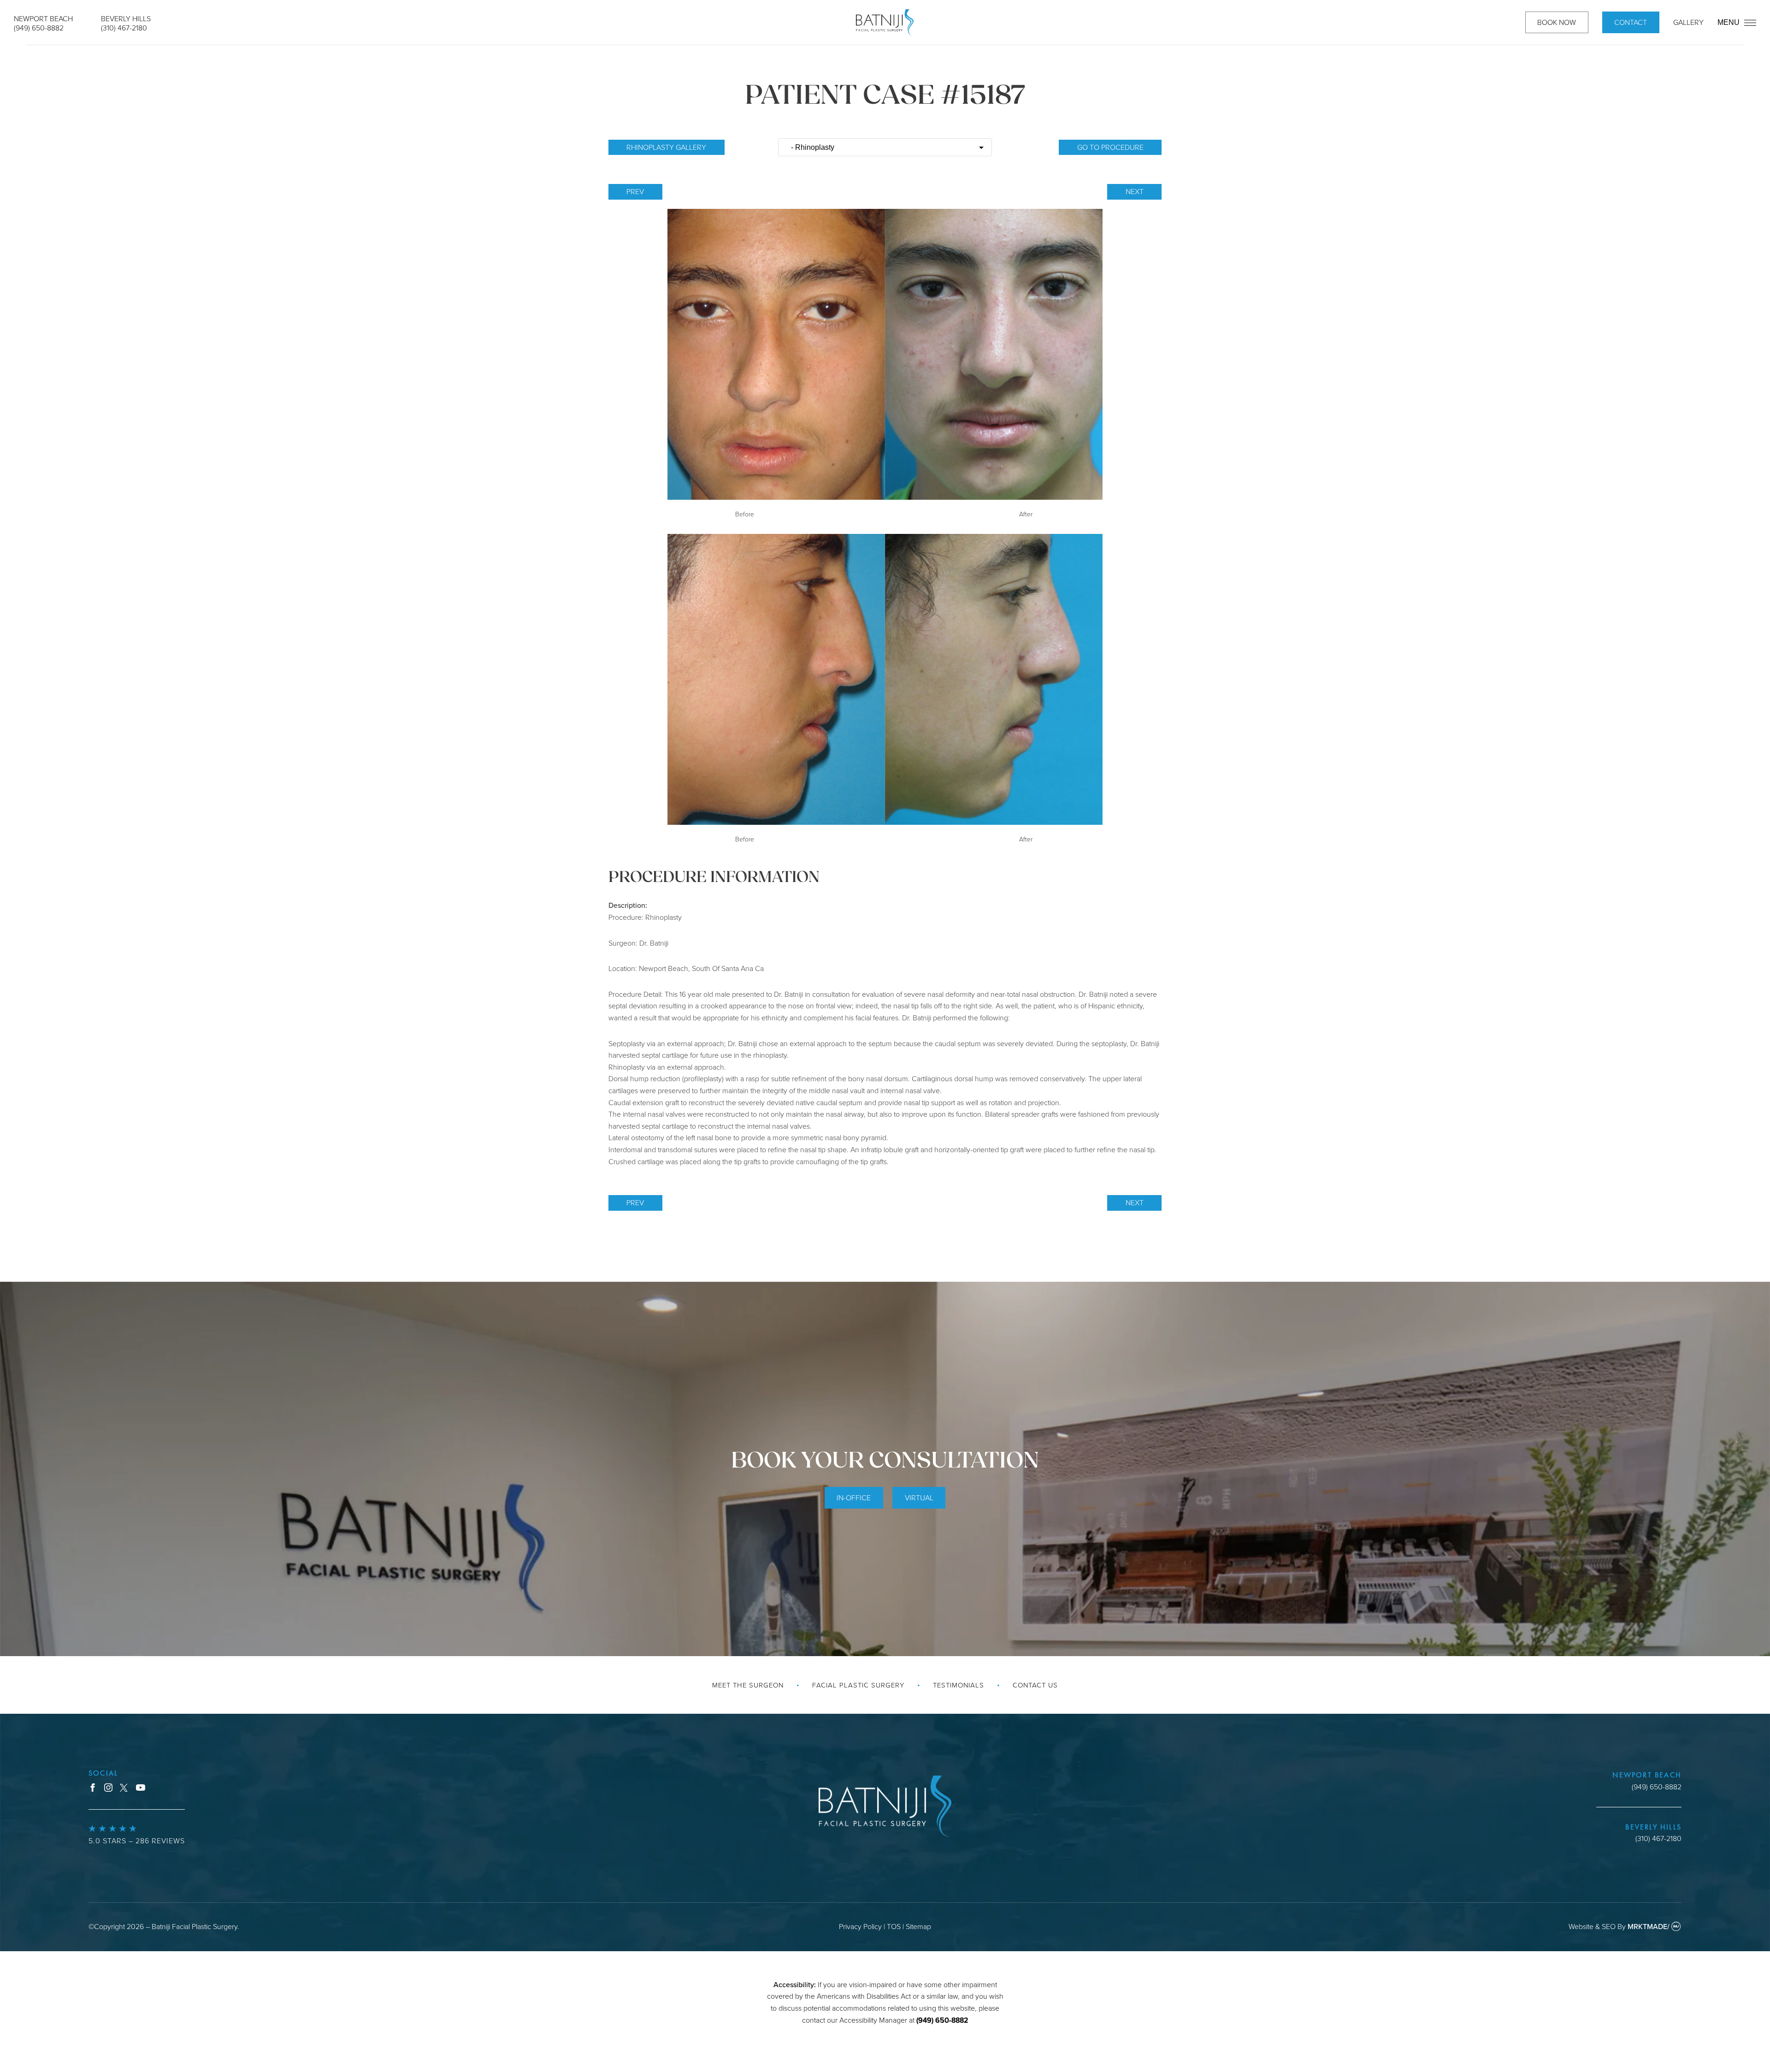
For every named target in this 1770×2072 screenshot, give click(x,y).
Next (1135, 191)
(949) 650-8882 (39, 28)
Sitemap (918, 1926)
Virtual (919, 1498)
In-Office (854, 1498)
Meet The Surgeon (748, 1685)
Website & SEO (1592, 1926)
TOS (894, 1926)
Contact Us (1035, 1685)
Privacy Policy (860, 1926)
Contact (1631, 22)
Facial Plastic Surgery (858, 1685)
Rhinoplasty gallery (666, 147)
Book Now (1557, 22)
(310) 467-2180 (124, 28)
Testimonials (959, 1685)
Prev (635, 191)
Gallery (1688, 22)
